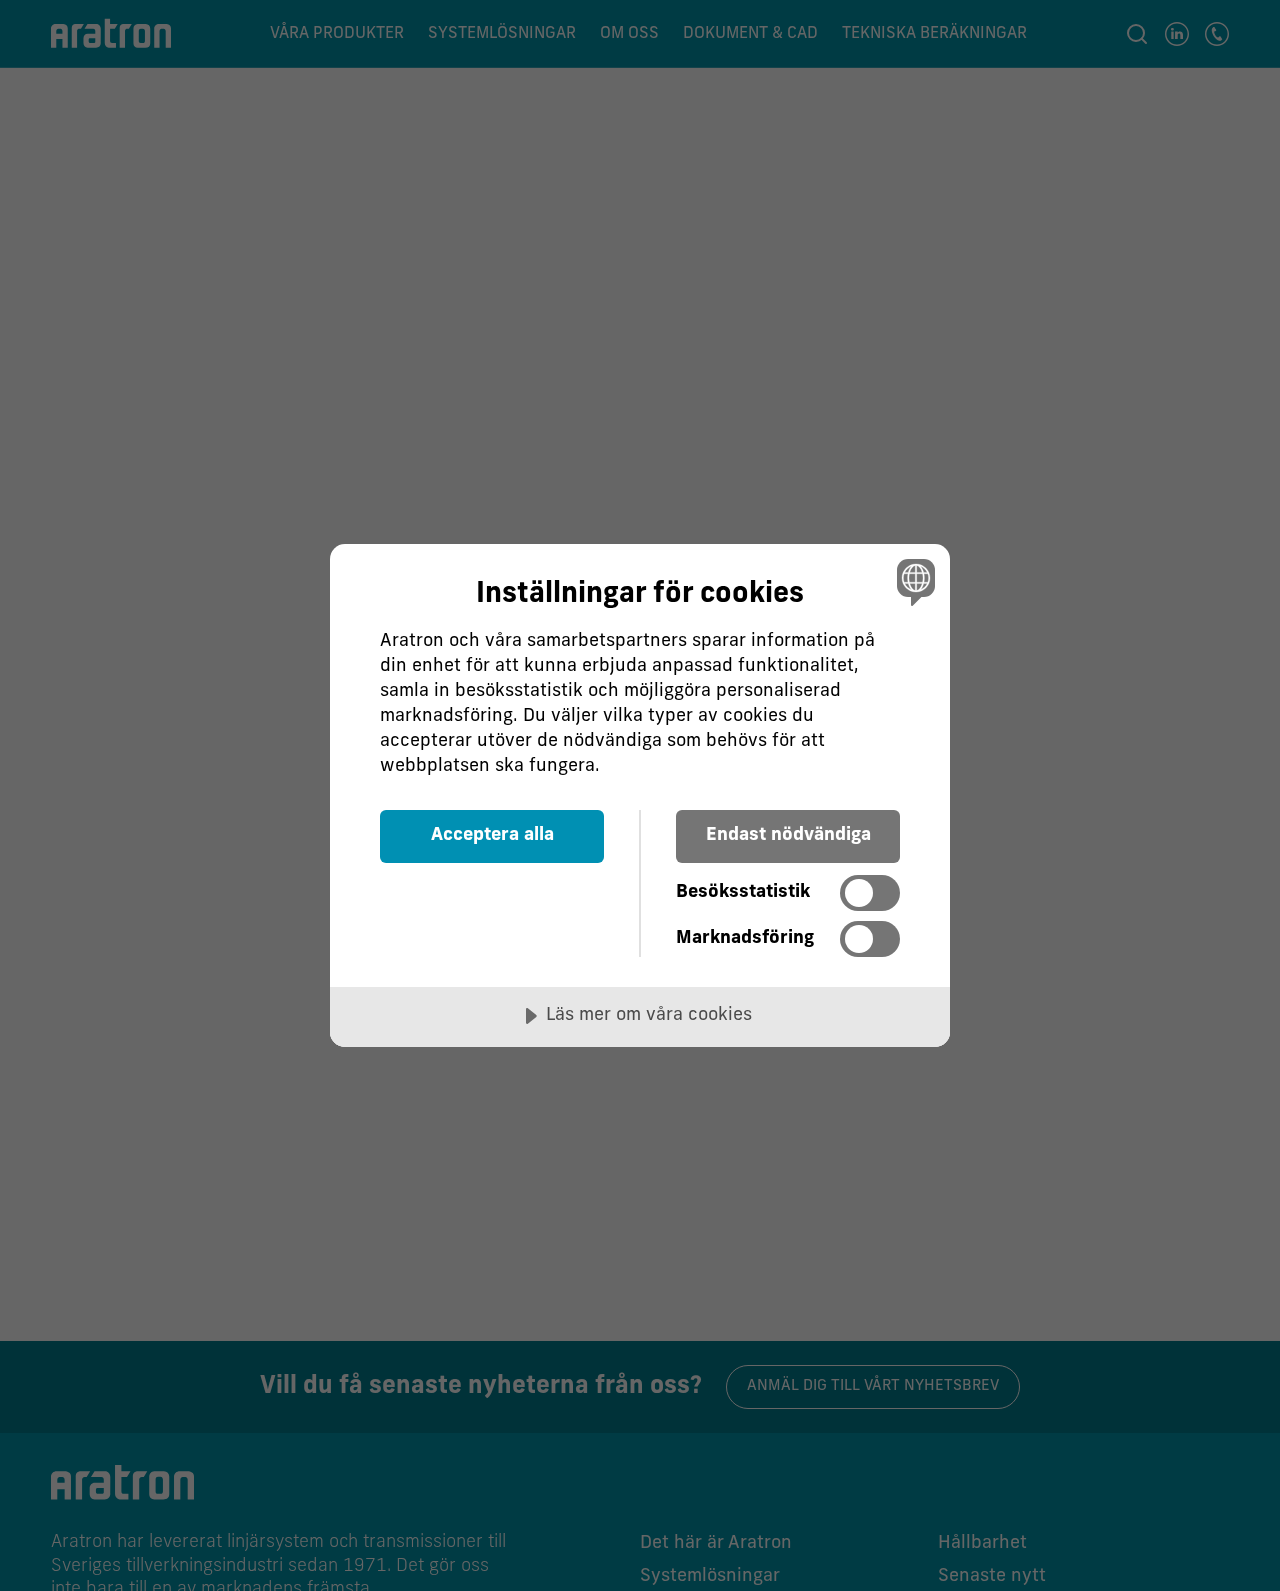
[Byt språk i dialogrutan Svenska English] (912, 581)
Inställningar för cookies (640, 595)
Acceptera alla (492, 836)
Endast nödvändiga (788, 836)
